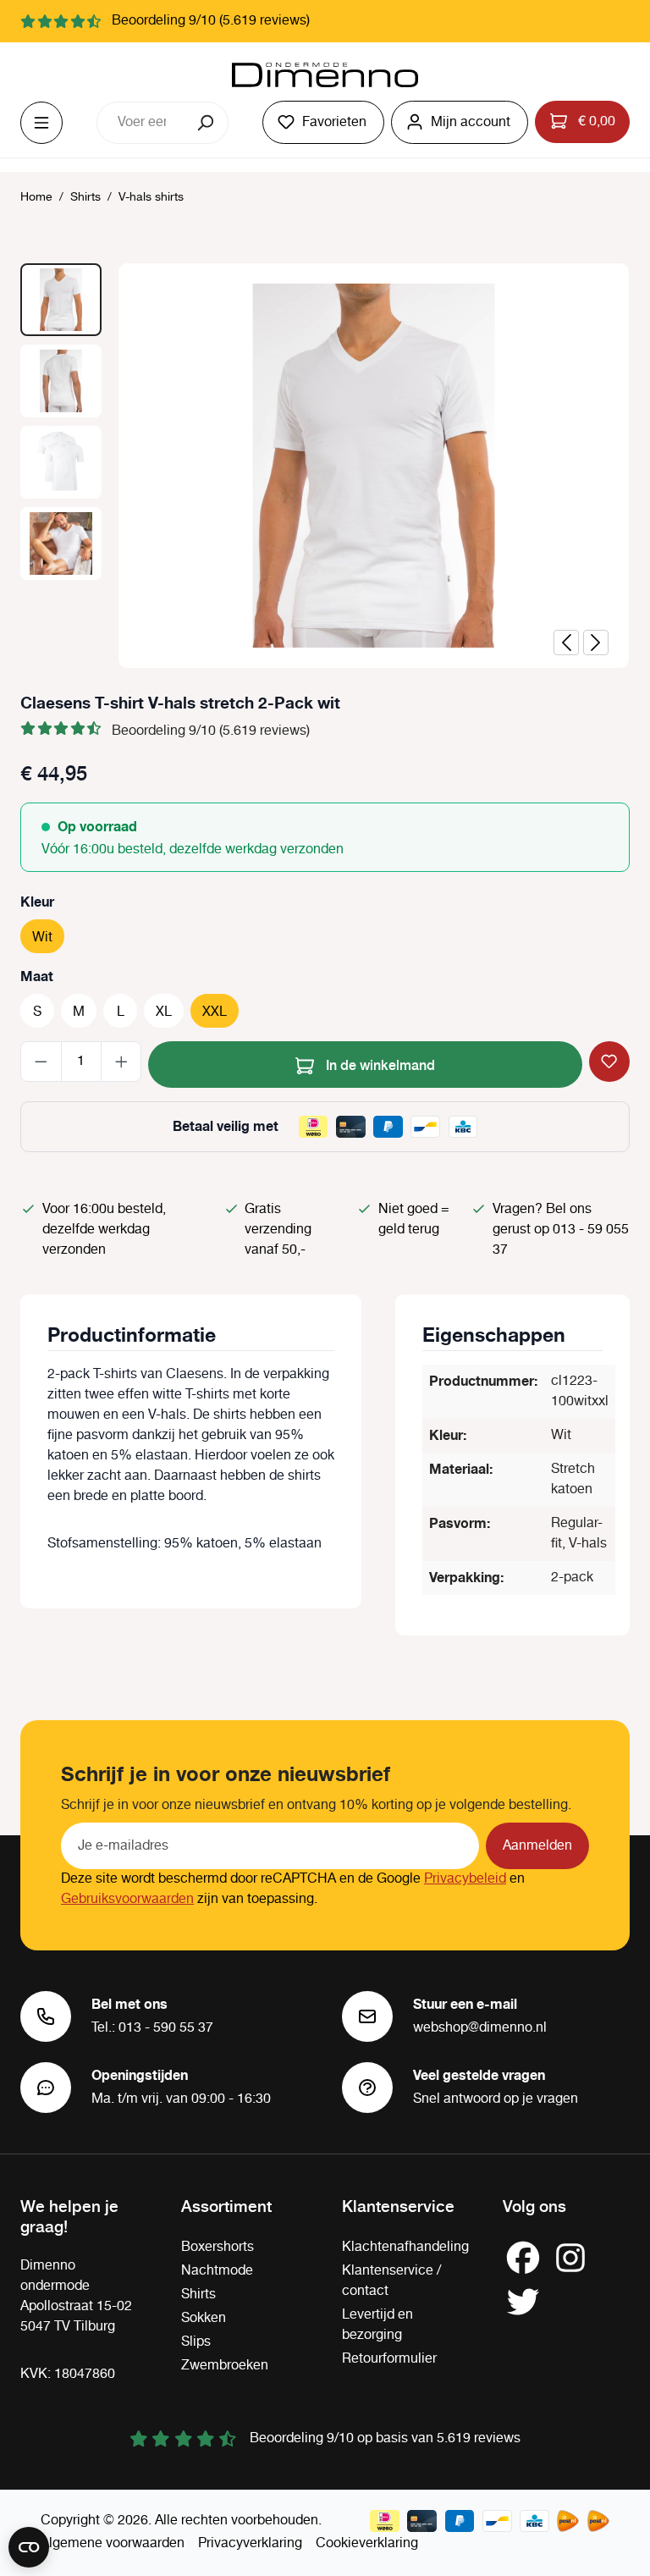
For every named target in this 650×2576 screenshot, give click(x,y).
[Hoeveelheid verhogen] (121, 1062)
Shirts (198, 2295)
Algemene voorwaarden (113, 2543)
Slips (196, 2342)
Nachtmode (217, 2271)
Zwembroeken (225, 2366)
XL (164, 1012)
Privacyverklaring (250, 2543)
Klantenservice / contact (391, 2281)
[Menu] (41, 123)
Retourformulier (389, 2359)
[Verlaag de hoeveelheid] (41, 1062)
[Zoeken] (207, 123)
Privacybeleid (465, 1879)
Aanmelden (537, 1846)
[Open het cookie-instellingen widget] (29, 2547)
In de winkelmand (379, 1064)
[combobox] (141, 123)
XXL (215, 1012)
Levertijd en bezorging (377, 2325)
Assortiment (226, 2205)
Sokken (204, 2318)
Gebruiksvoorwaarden (127, 1899)
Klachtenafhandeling (405, 2247)
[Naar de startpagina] (325, 75)
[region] (325, 466)
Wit (42, 938)
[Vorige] (566, 643)
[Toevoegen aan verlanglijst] (609, 1062)
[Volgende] (596, 643)
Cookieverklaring (367, 2543)
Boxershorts (218, 2247)
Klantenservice (398, 2205)
